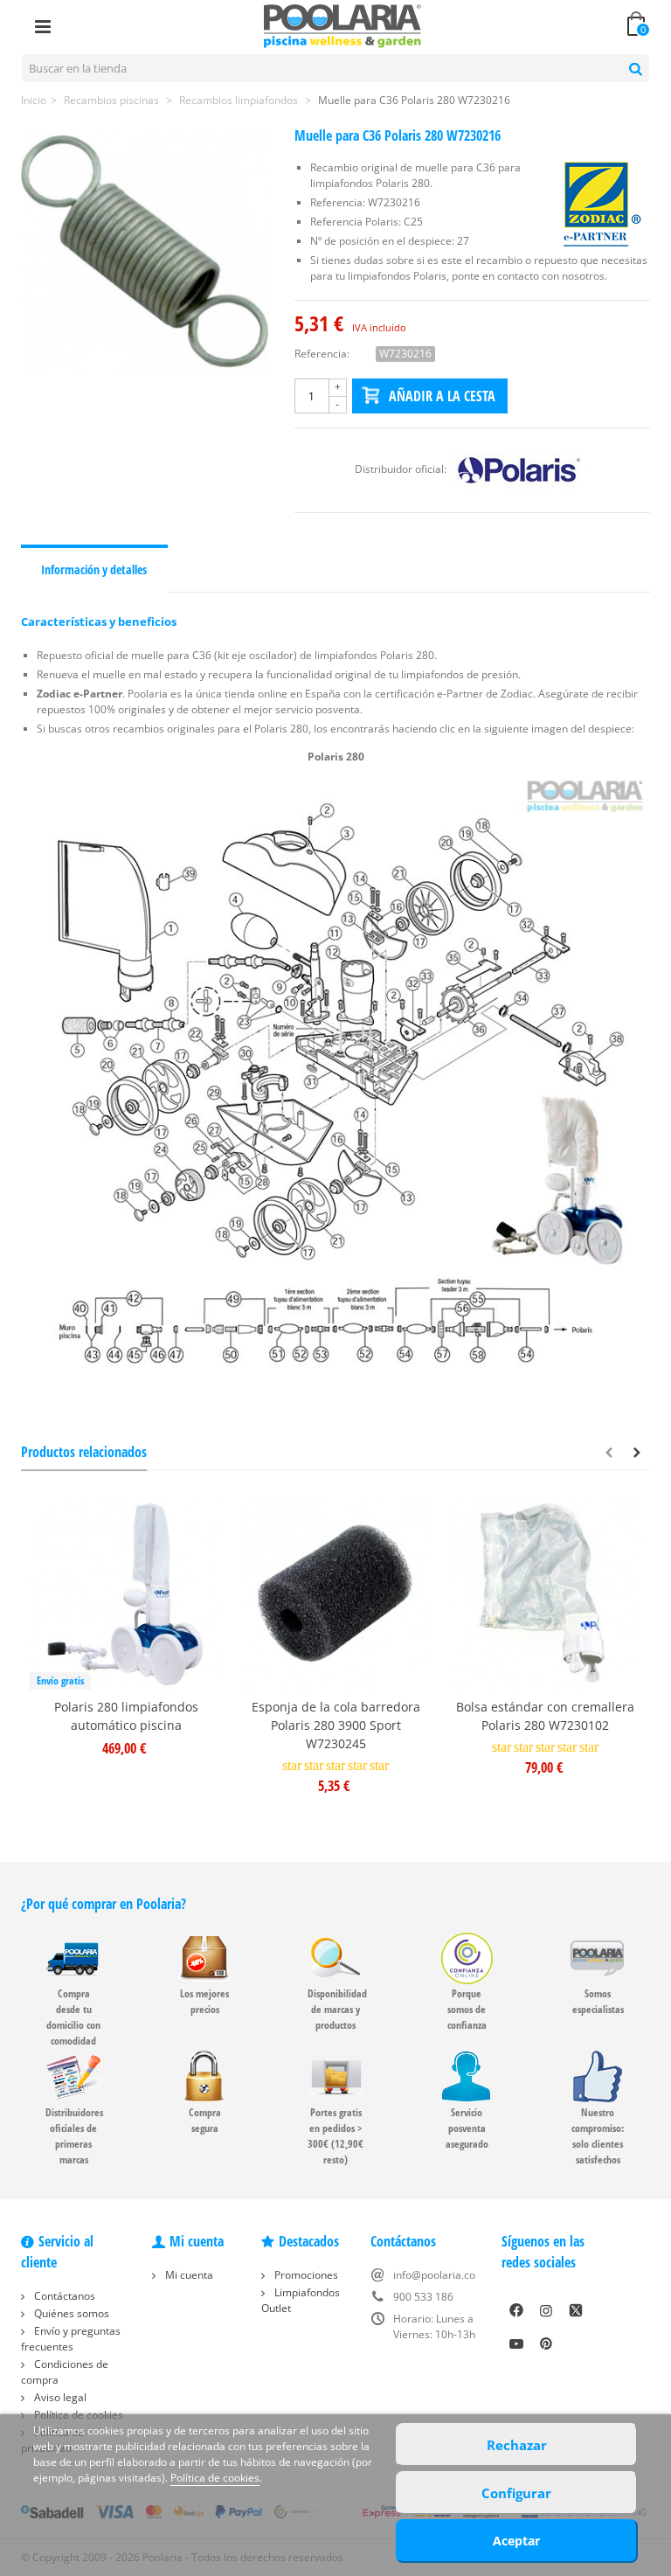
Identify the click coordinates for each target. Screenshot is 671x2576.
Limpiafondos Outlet (301, 2300)
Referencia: (322, 354)
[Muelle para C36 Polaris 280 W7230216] (145, 251)
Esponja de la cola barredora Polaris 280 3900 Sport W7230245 (336, 1725)
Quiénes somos (70, 2313)
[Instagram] (546, 2310)
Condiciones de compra (65, 2372)
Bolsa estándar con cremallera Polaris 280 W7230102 (545, 1716)
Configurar (516, 2493)
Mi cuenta (188, 2275)
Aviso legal (59, 2397)
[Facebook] (516, 2310)
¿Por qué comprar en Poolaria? (104, 1904)
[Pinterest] (546, 2343)
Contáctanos (63, 2296)
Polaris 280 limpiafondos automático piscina (126, 1716)
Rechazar (517, 2445)
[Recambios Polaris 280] (335, 1087)
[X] (576, 2310)
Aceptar (516, 2541)
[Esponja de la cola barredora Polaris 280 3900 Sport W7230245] (335, 1594)
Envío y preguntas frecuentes (71, 2339)
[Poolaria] (342, 25)
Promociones (305, 2275)
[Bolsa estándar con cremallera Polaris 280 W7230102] (545, 1594)
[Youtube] (516, 2343)
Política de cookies (215, 2478)
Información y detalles (94, 569)
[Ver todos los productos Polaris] (519, 469)
